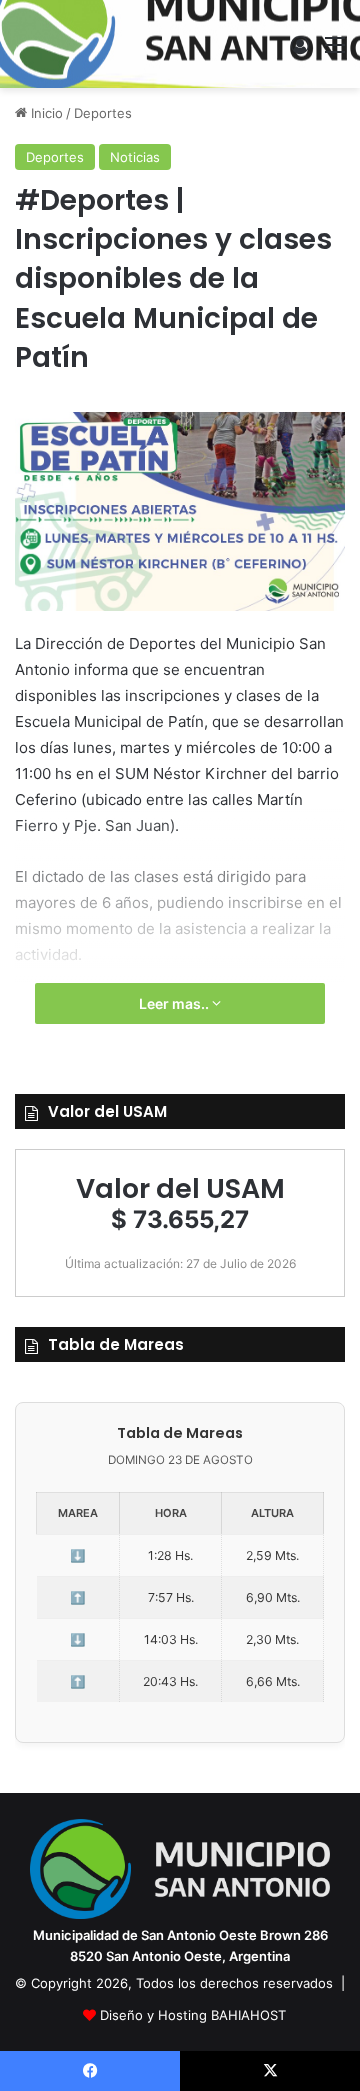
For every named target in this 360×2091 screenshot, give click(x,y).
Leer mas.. (175, 1003)
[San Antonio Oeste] (180, 44)
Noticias (135, 157)
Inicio (45, 113)
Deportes (103, 113)
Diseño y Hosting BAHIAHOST (193, 2015)
